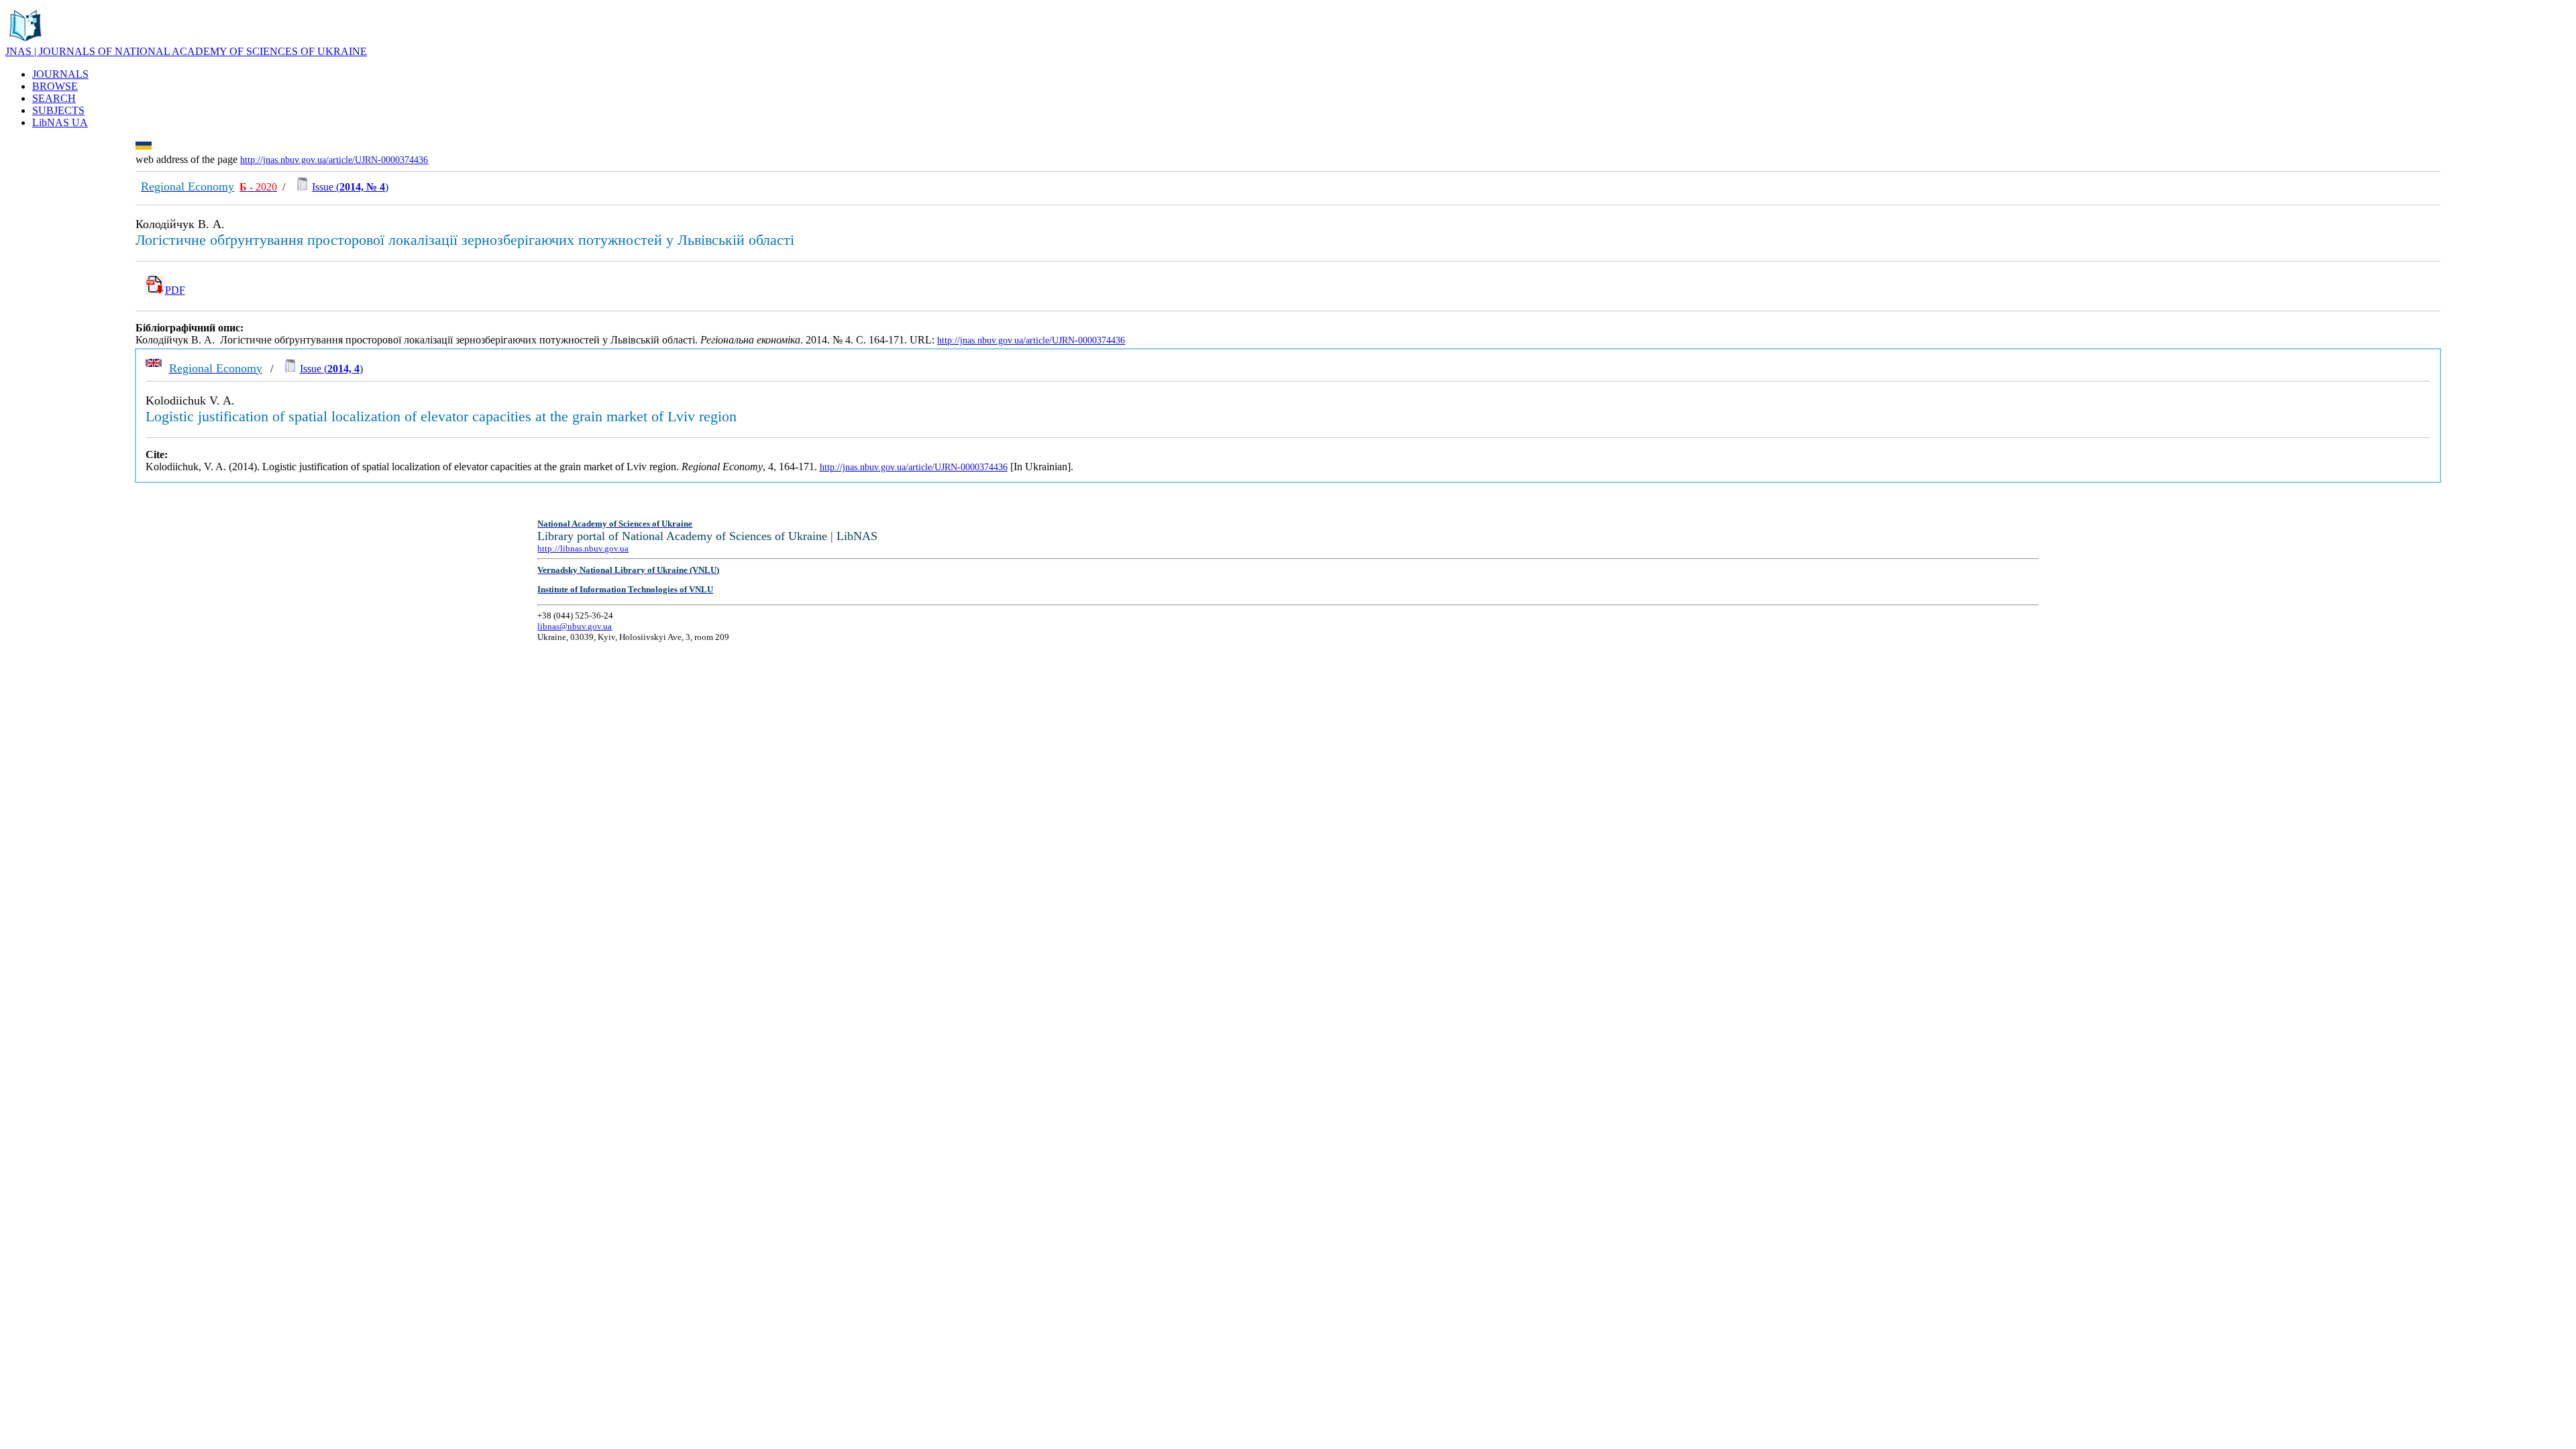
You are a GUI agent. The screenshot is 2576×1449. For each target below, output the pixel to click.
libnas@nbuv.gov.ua (575, 626)
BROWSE (55, 86)
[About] (25, 42)
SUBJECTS (58, 110)
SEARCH (54, 98)
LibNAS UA (60, 122)
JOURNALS (60, 74)
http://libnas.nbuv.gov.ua (583, 548)
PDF (175, 290)
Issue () (350, 187)
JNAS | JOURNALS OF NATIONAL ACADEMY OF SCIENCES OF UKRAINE (186, 51)
